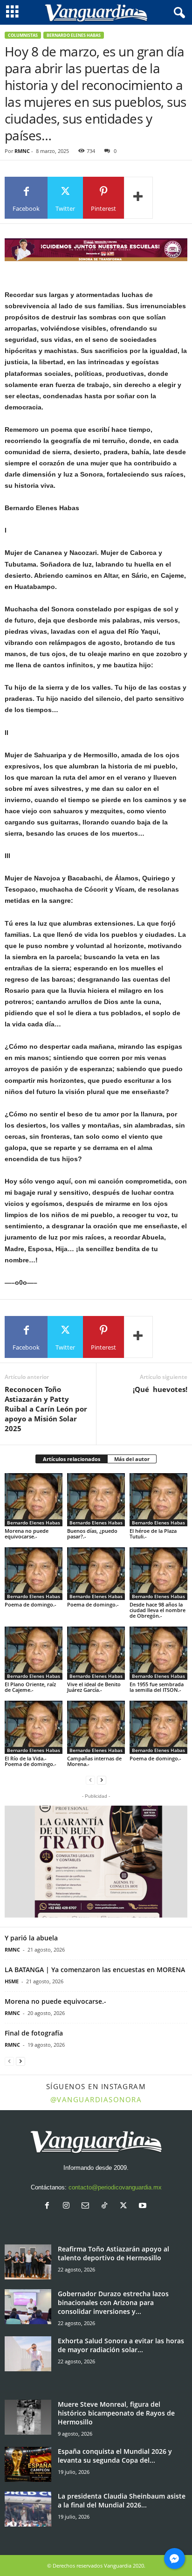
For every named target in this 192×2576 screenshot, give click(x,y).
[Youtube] (144, 2206)
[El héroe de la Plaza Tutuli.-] (158, 1500)
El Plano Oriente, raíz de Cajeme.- (30, 1687)
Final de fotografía (34, 2033)
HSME (12, 1981)
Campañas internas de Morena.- (94, 1761)
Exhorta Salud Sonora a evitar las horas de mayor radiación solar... (121, 2345)
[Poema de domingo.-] (34, 1574)
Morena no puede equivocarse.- (27, 1534)
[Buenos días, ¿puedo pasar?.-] (96, 1500)
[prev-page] (90, 1780)
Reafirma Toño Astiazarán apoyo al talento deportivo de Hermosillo (113, 2253)
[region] (96, 250)
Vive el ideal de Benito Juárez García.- (94, 1687)
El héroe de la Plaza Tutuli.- (153, 1534)
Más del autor (132, 1459)
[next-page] (102, 1780)
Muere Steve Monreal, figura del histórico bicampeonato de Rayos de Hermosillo (116, 2413)
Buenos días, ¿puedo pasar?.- (92, 1534)
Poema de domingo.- (31, 1604)
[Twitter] (126, 2206)
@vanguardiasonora (96, 2099)
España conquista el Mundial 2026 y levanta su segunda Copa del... (115, 2456)
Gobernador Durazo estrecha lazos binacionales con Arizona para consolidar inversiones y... (113, 2302)
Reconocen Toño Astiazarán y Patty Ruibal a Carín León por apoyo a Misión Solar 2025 (46, 1409)
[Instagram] (68, 2206)
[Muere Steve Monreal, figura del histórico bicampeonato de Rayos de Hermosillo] (28, 2417)
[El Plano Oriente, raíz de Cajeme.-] (34, 1653)
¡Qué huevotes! (160, 1389)
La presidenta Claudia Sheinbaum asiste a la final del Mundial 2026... (122, 2500)
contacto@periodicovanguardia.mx (115, 2187)
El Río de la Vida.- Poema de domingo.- (31, 1761)
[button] (96, 1862)
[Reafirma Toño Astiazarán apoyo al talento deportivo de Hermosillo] (28, 2262)
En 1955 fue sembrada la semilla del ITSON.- (157, 1687)
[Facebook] (49, 2206)
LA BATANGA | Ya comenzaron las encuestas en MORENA (95, 1970)
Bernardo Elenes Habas (74, 35)
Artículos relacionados (72, 1459)
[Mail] (87, 2206)
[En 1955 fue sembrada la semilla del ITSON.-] (158, 1653)
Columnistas (23, 35)
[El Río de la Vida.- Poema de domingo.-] (34, 1727)
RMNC (22, 151)
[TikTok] (106, 2206)
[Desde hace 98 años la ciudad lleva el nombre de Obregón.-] (158, 1574)
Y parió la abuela (31, 1938)
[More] (138, 198)
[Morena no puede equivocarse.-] (34, 1500)
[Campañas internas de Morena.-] (96, 1727)
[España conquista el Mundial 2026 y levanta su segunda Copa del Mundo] (28, 2464)
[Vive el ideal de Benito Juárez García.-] (96, 1653)
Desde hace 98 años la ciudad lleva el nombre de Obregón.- (158, 1610)
